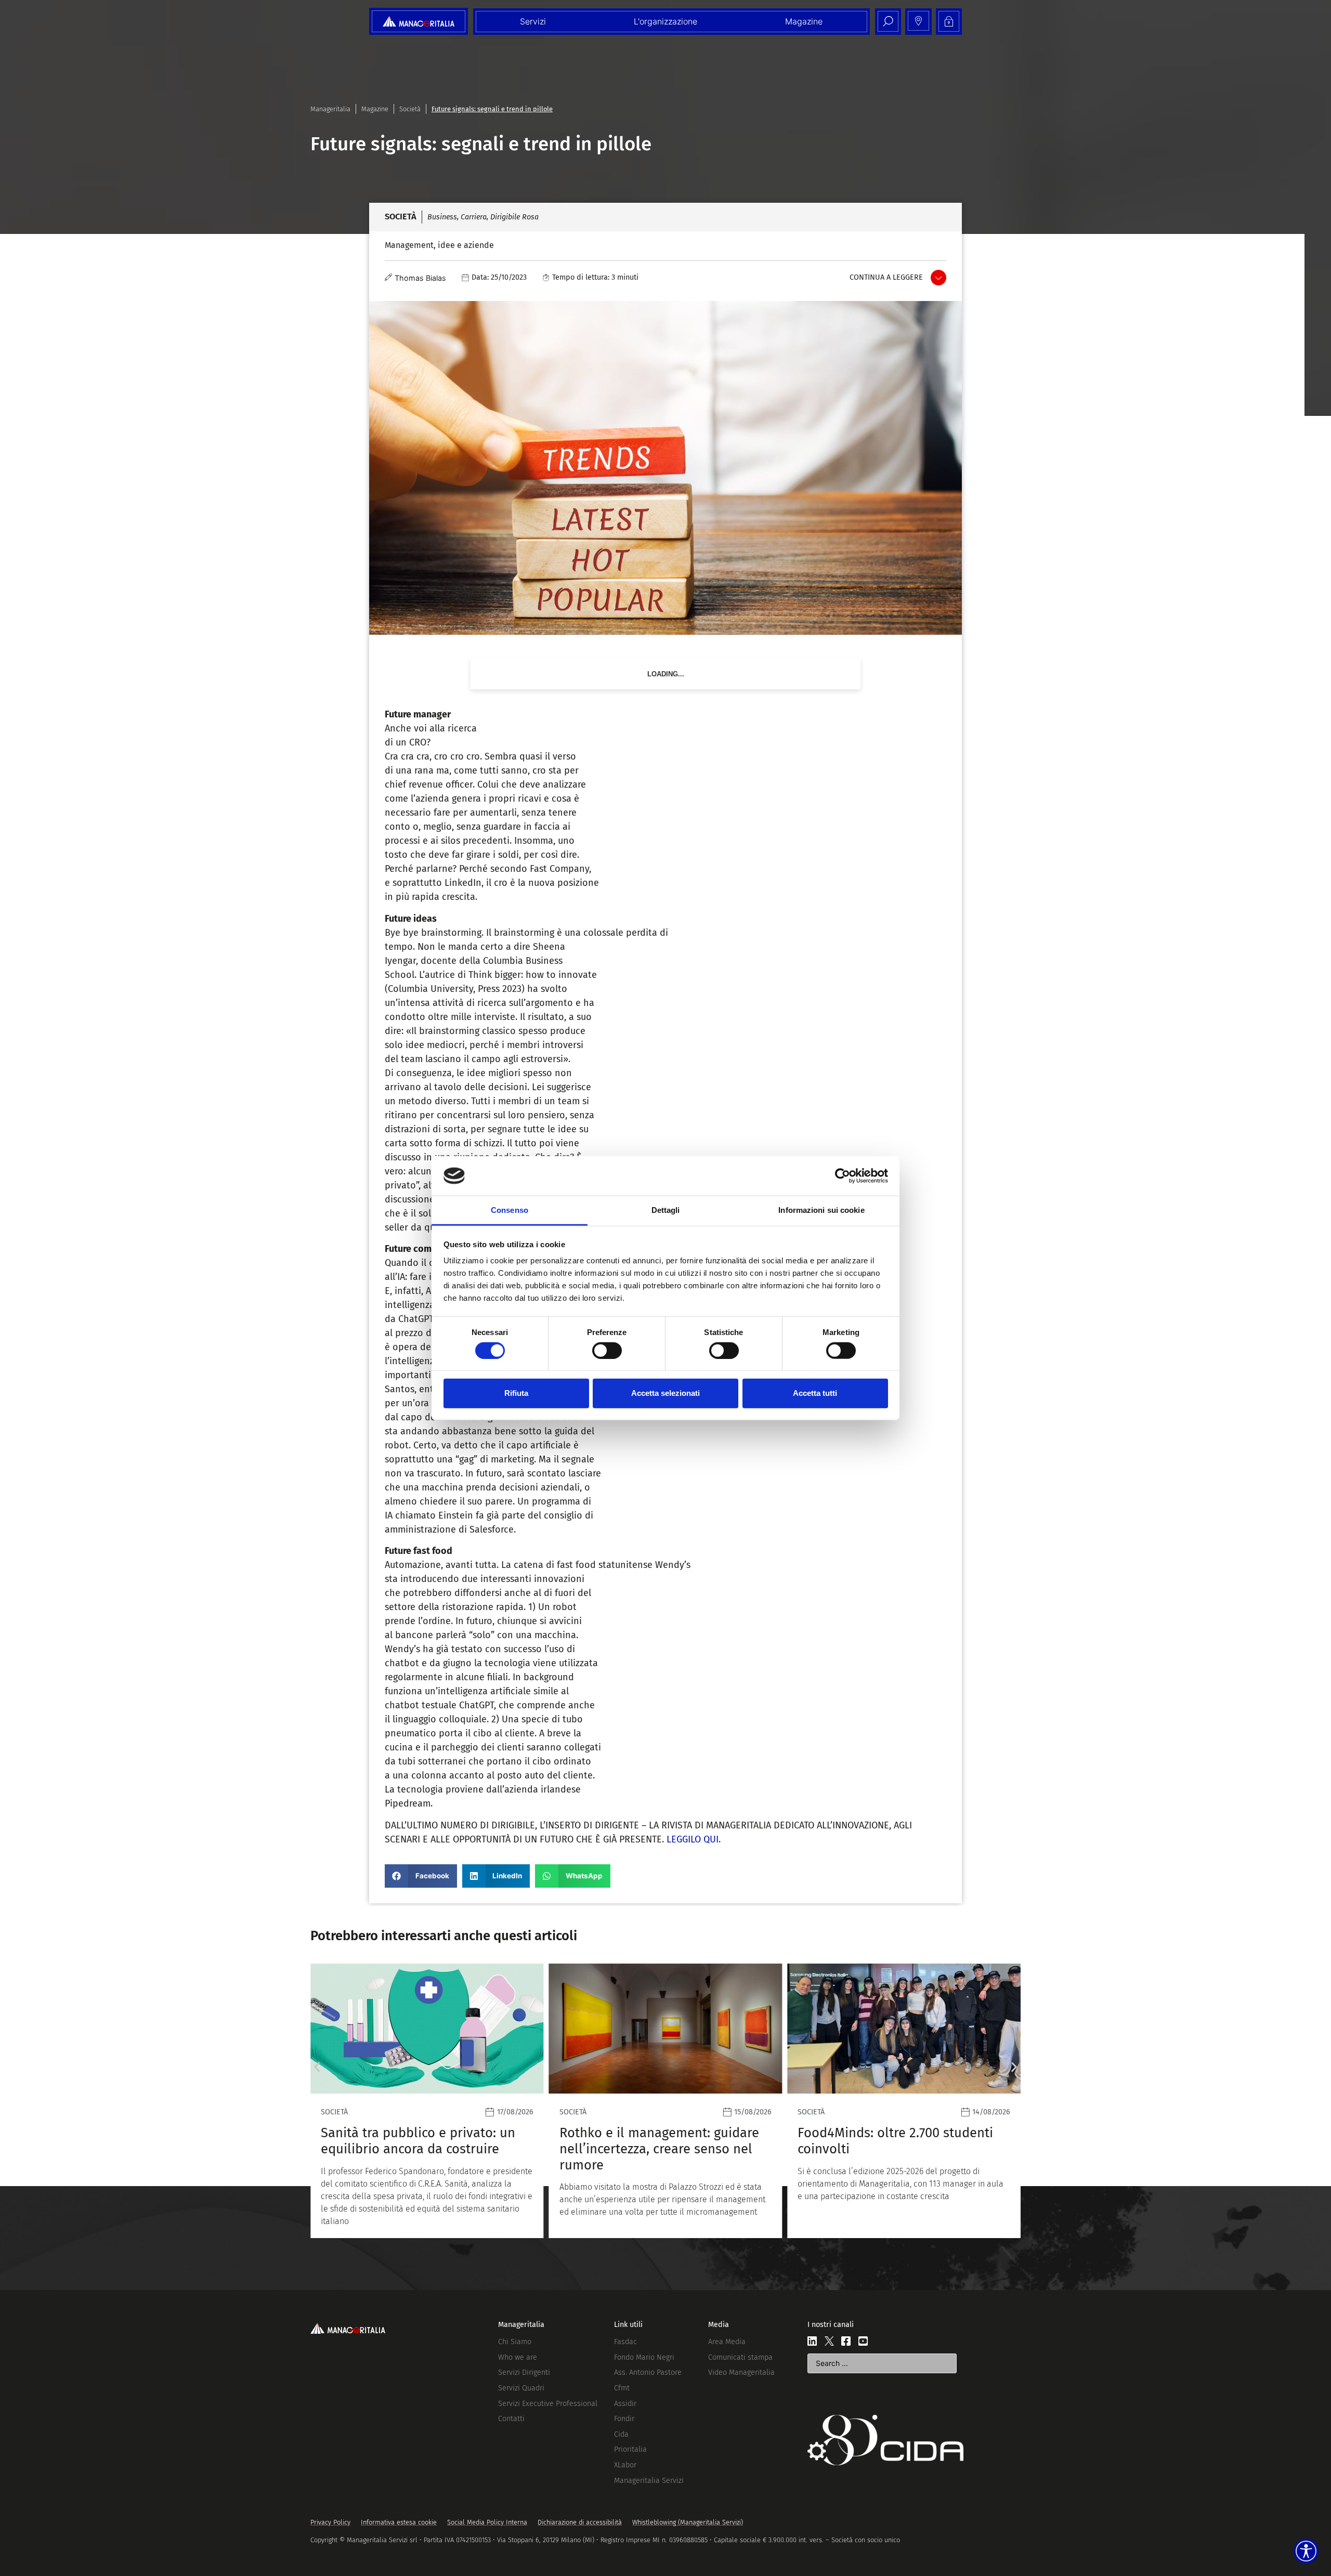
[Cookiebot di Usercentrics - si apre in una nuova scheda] (843, 1176)
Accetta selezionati (665, 1393)
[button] (421, 1876)
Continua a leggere (886, 277)
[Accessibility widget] (1306, 2551)
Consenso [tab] (510, 1210)
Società (410, 109)
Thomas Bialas (420, 278)
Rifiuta (516, 1393)
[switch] (607, 1350)
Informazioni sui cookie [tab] (821, 1210)
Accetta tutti (815, 1393)
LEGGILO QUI (693, 1839)
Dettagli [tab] (666, 1210)
